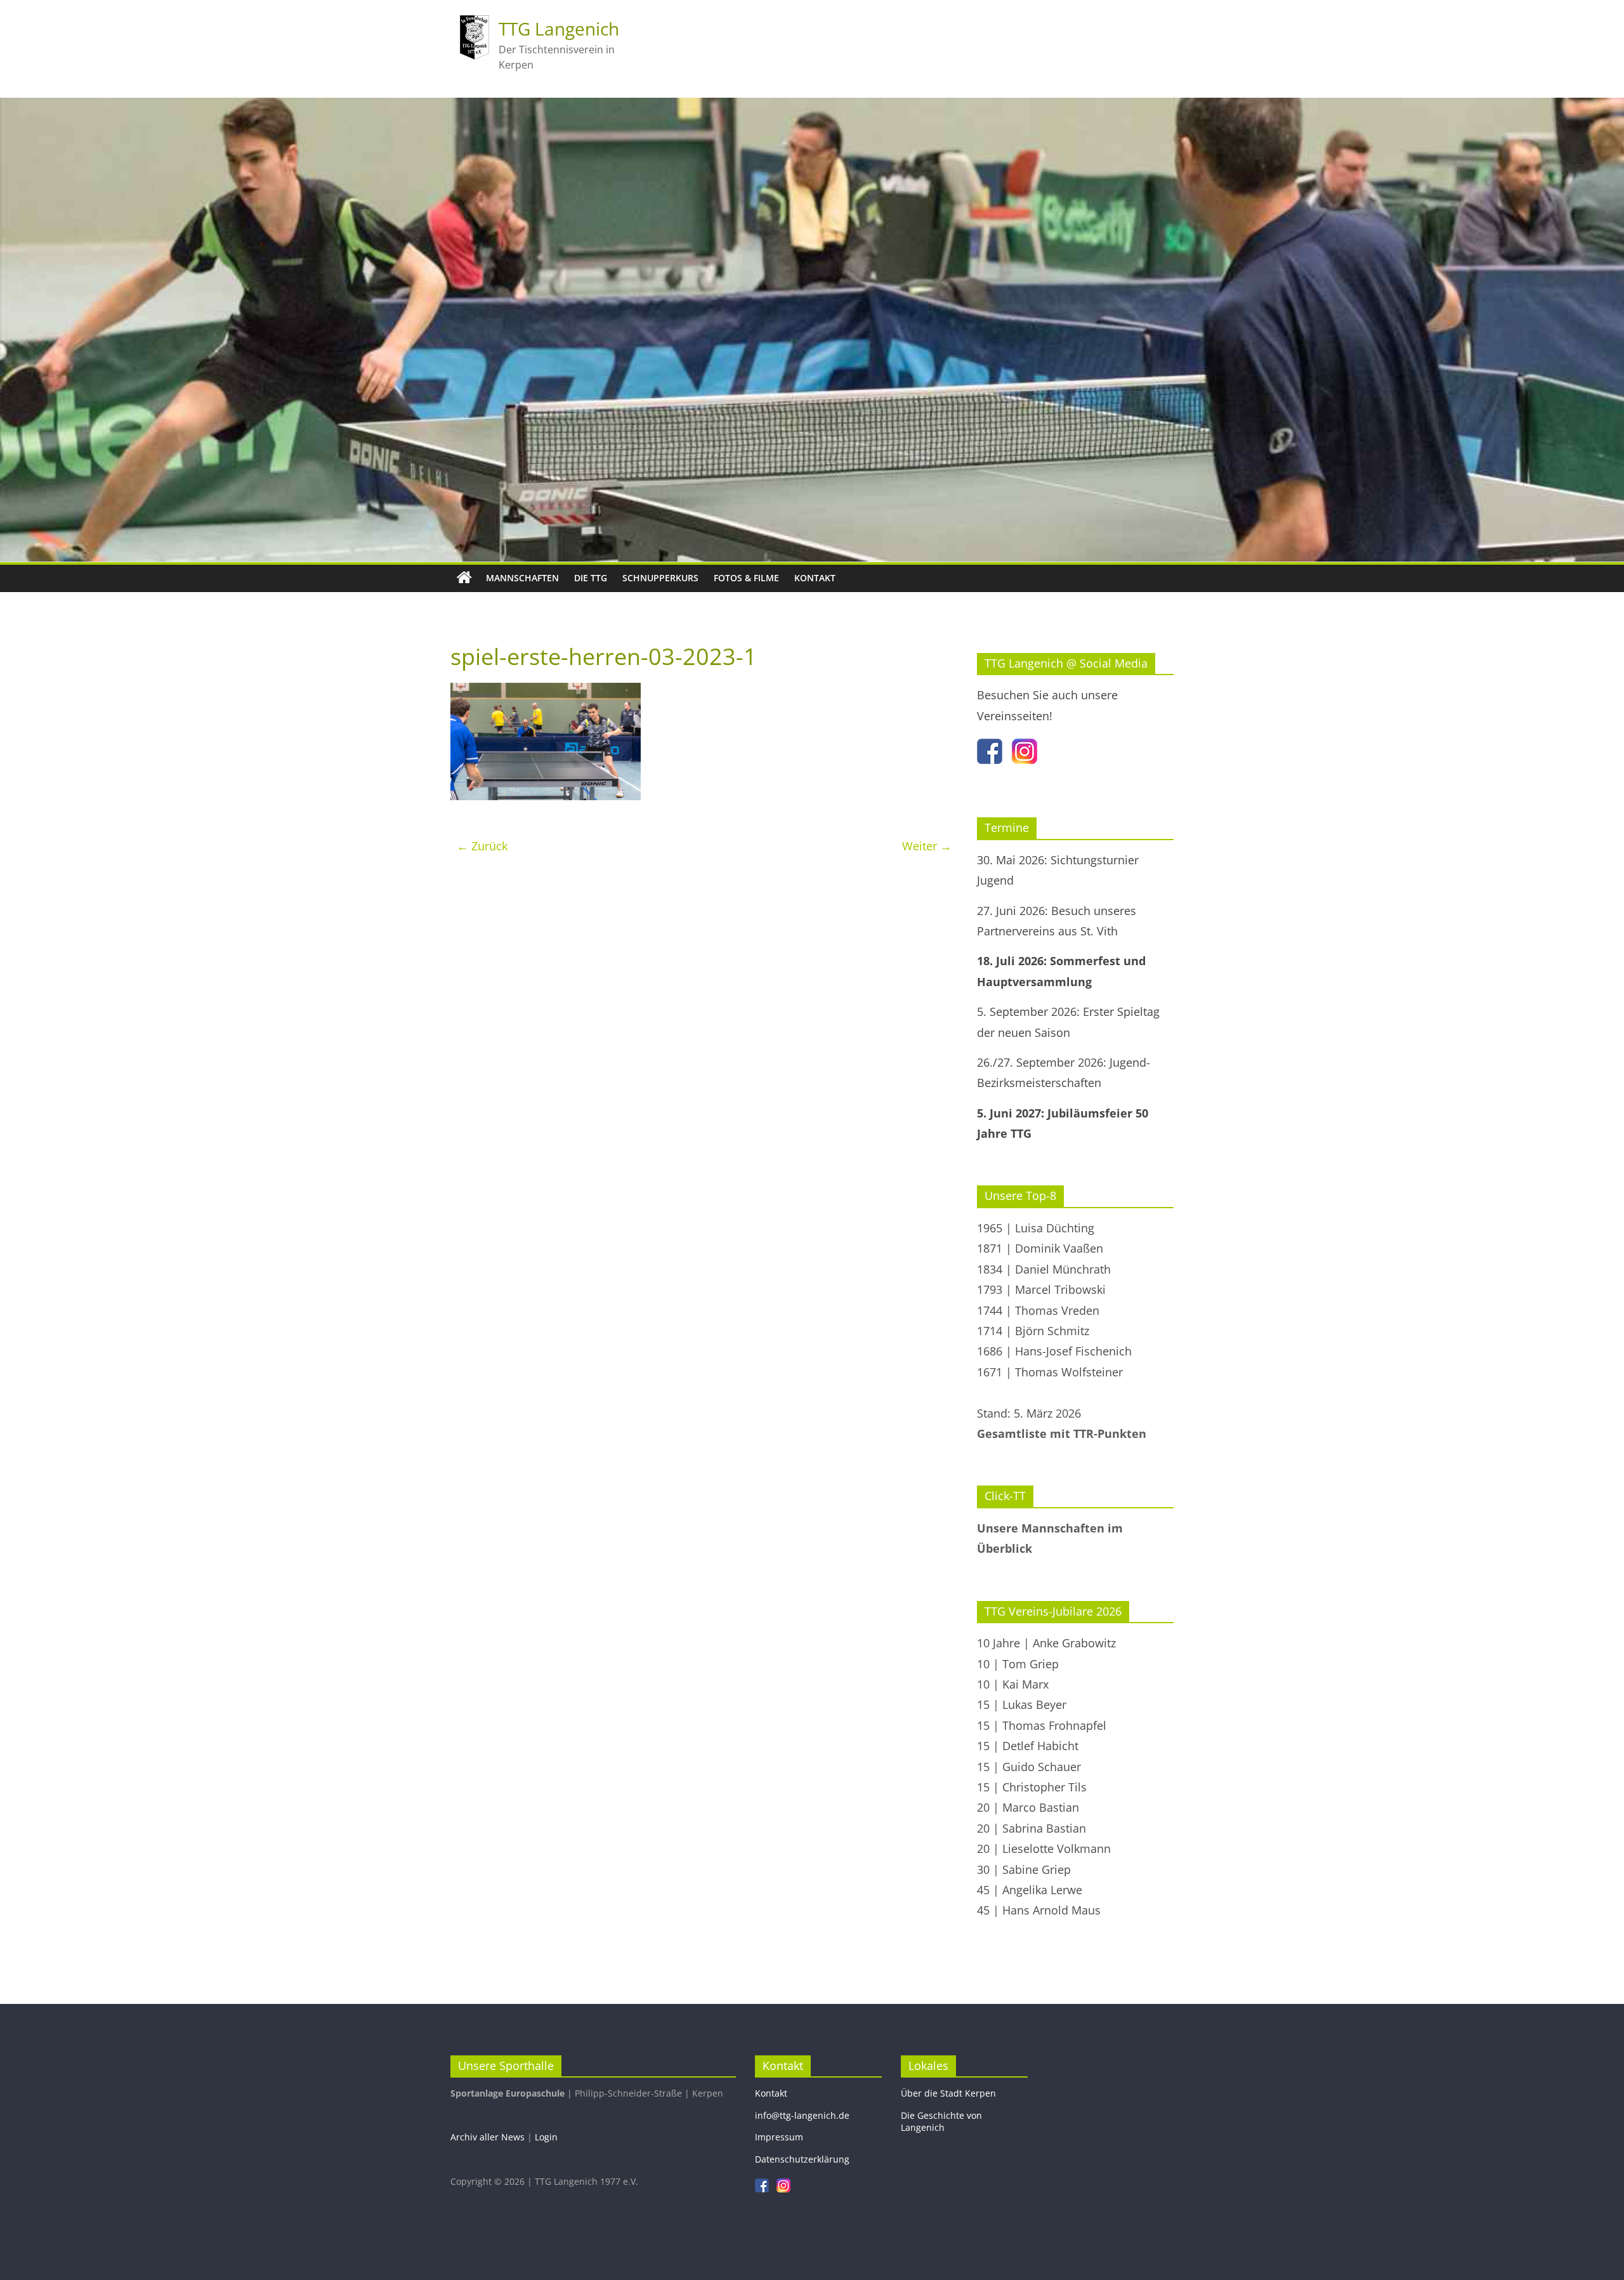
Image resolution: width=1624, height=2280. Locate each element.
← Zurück (482, 846)
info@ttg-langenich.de (802, 2115)
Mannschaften (522, 578)
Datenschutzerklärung (802, 2159)
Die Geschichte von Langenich (941, 2122)
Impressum (779, 2137)
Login (546, 2137)
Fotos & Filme (746, 578)
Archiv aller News (488, 2137)
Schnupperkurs (660, 578)
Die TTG (591, 578)
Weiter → (927, 846)
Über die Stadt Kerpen (948, 2093)
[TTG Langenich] (464, 578)
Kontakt (815, 578)
